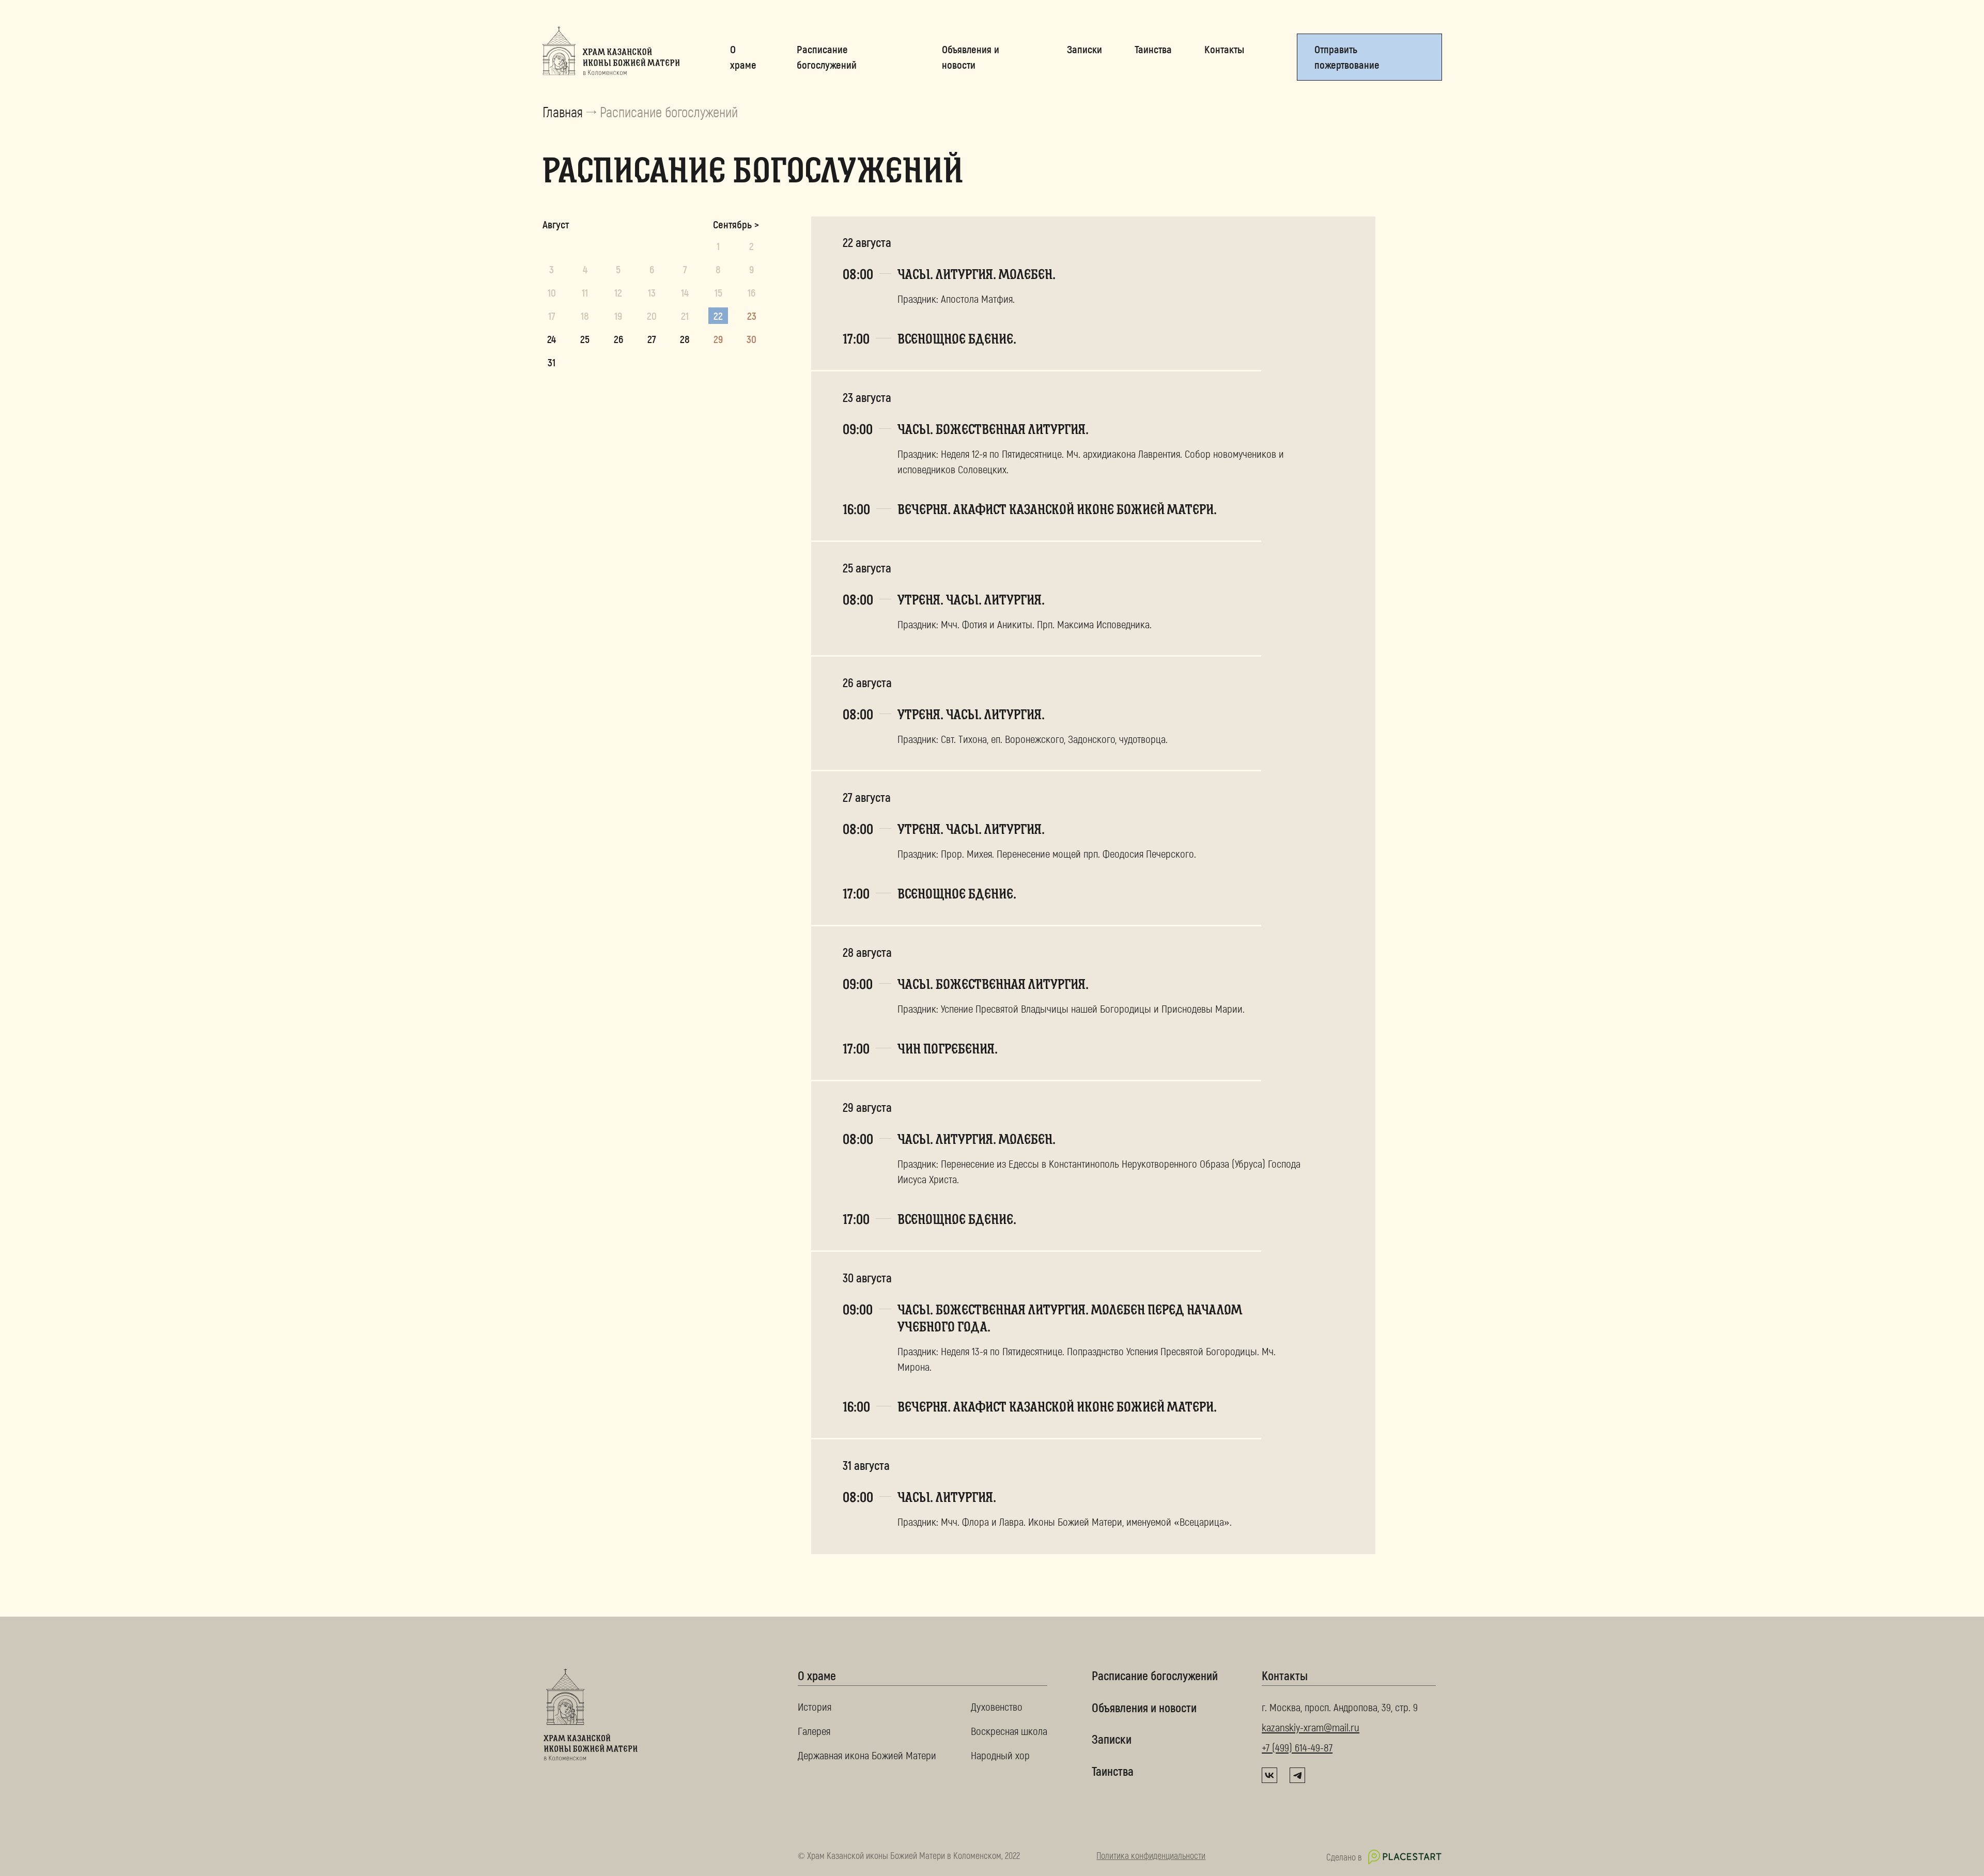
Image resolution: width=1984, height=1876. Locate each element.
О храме (817, 1676)
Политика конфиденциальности (1151, 1855)
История (815, 1706)
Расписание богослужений (1155, 1675)
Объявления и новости (1144, 1707)
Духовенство (997, 1706)
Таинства (1113, 1771)
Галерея (814, 1731)
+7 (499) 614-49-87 (1297, 1747)
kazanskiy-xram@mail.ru (1311, 1727)
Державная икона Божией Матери (867, 1755)
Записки (1112, 1739)
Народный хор (1000, 1755)
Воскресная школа (1009, 1731)
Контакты (1285, 1676)
